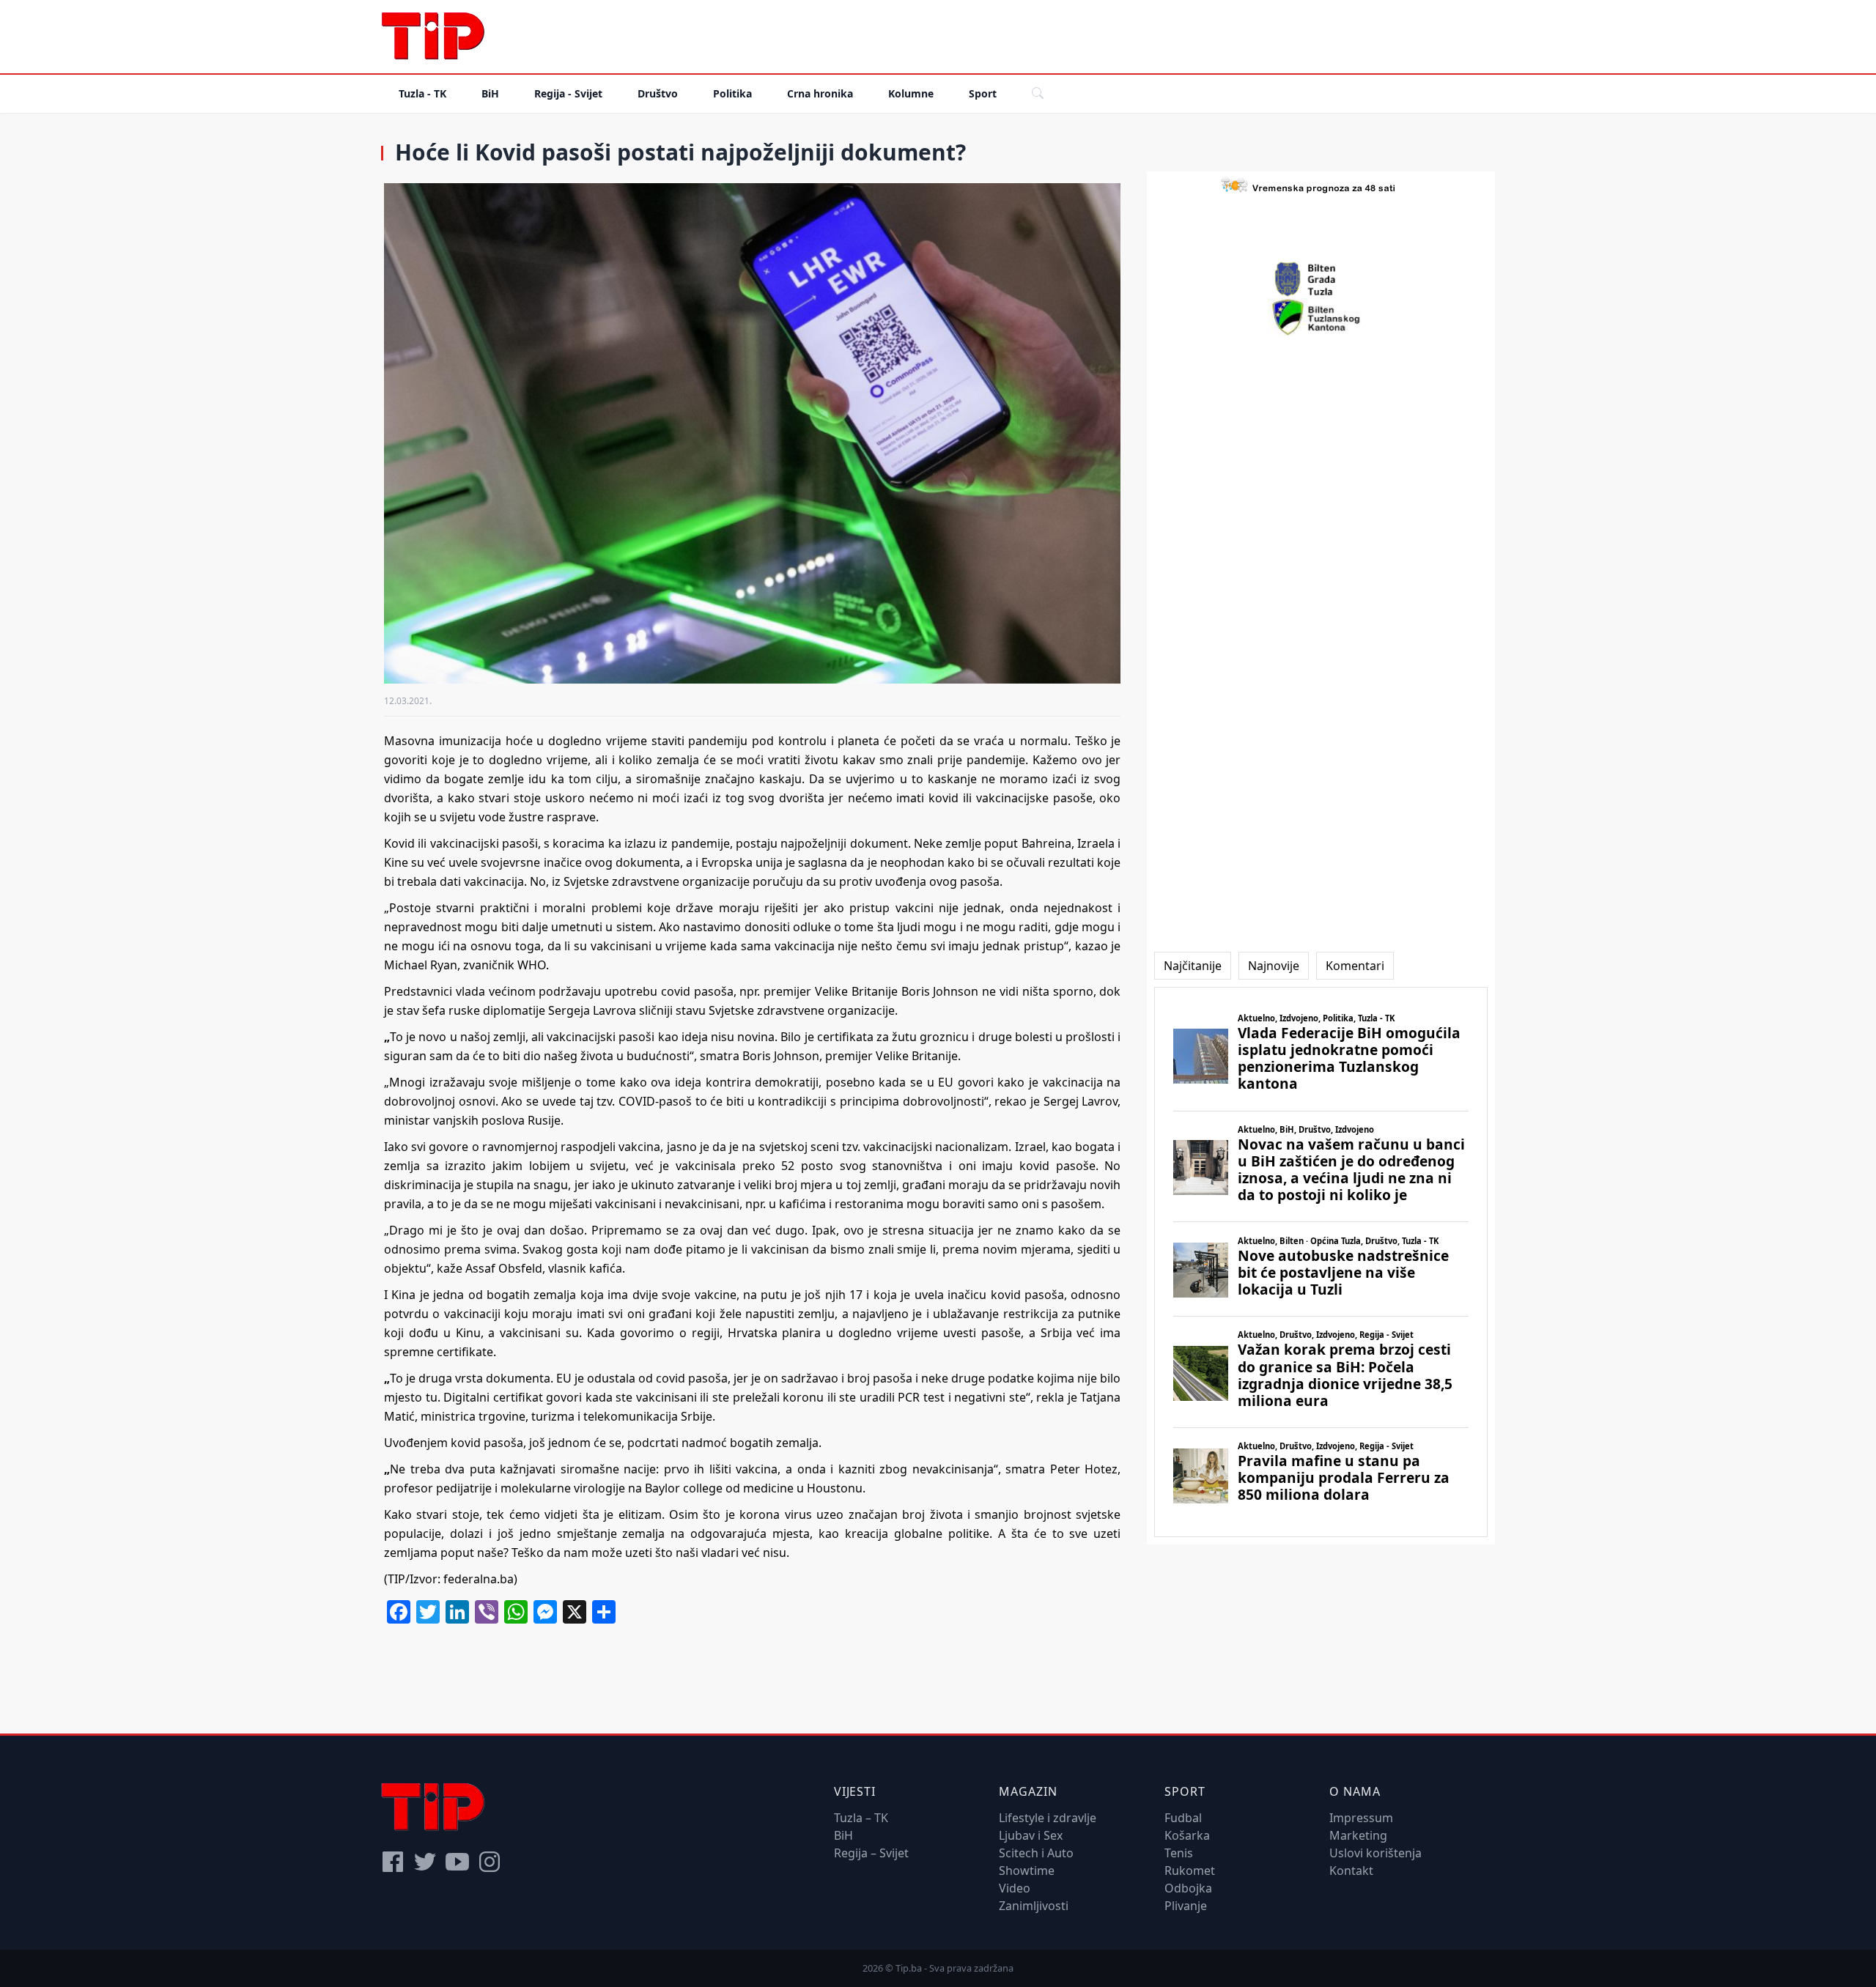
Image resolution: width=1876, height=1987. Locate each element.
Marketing (1358, 1835)
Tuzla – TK (861, 1818)
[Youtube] (457, 1862)
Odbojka (1188, 1888)
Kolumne (911, 93)
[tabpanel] (1321, 1262)
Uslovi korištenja (1375, 1853)
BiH (490, 93)
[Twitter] (425, 1862)
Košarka (1187, 1835)
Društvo (658, 93)
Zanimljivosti (1034, 1906)
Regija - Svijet (568, 93)
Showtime (1027, 1871)
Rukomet (1190, 1871)
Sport (983, 93)
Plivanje (1186, 1906)
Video (1015, 1888)
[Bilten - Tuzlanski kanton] (1321, 317)
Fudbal (1183, 1818)
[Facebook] (393, 1862)
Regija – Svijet (871, 1853)
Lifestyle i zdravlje (1048, 1818)
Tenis (1179, 1853)
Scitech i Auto (1036, 1853)
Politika (732, 93)
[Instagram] (490, 1862)
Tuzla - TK (422, 93)
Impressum (1361, 1818)
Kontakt (1351, 1871)
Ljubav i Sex (1031, 1835)
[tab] (1193, 966)
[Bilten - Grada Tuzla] (1321, 279)
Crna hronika (820, 93)
